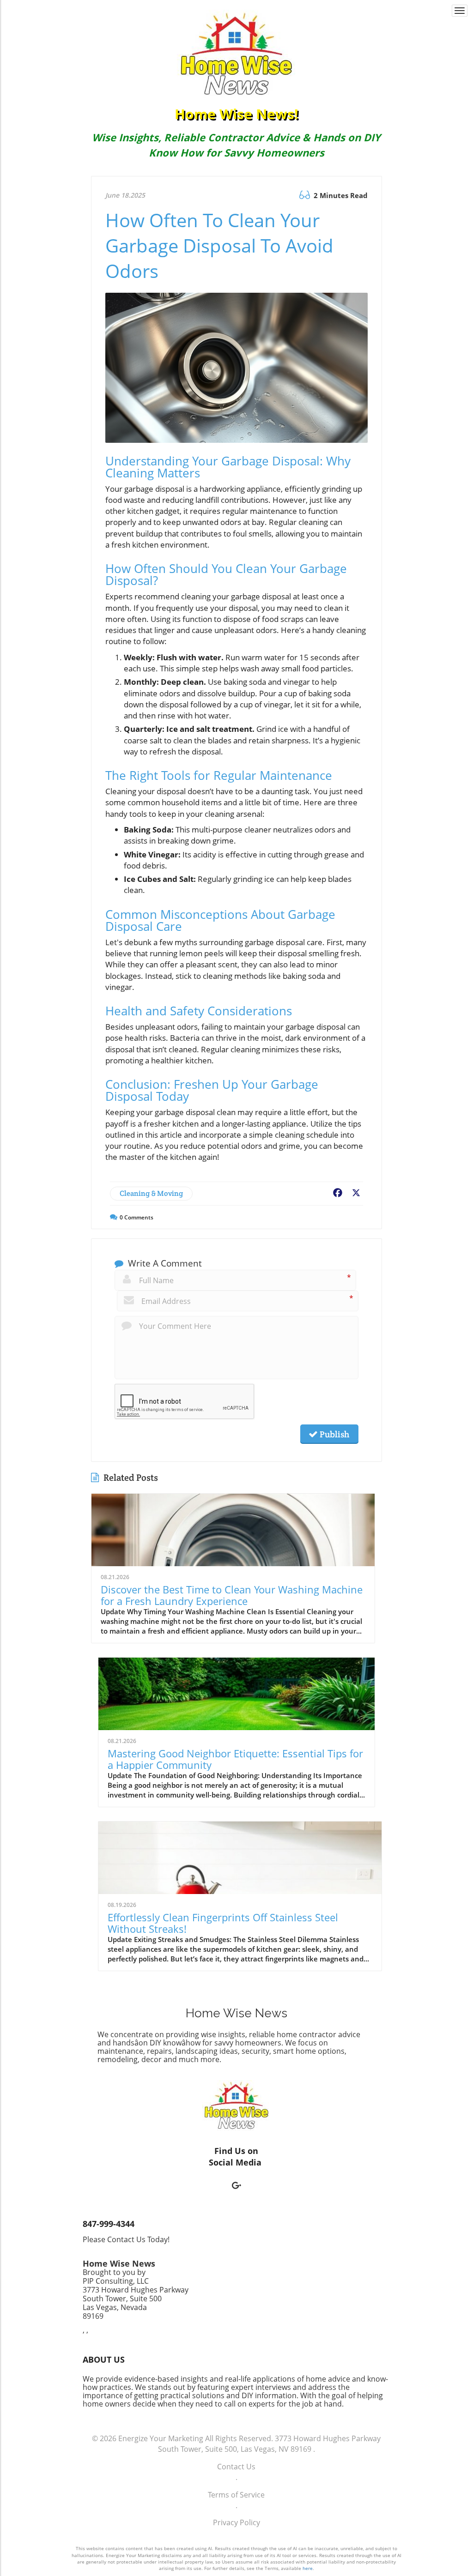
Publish (334, 1434)
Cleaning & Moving (151, 1193)
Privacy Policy (236, 2522)
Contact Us (236, 2467)
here (308, 2568)
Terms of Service (236, 2495)
